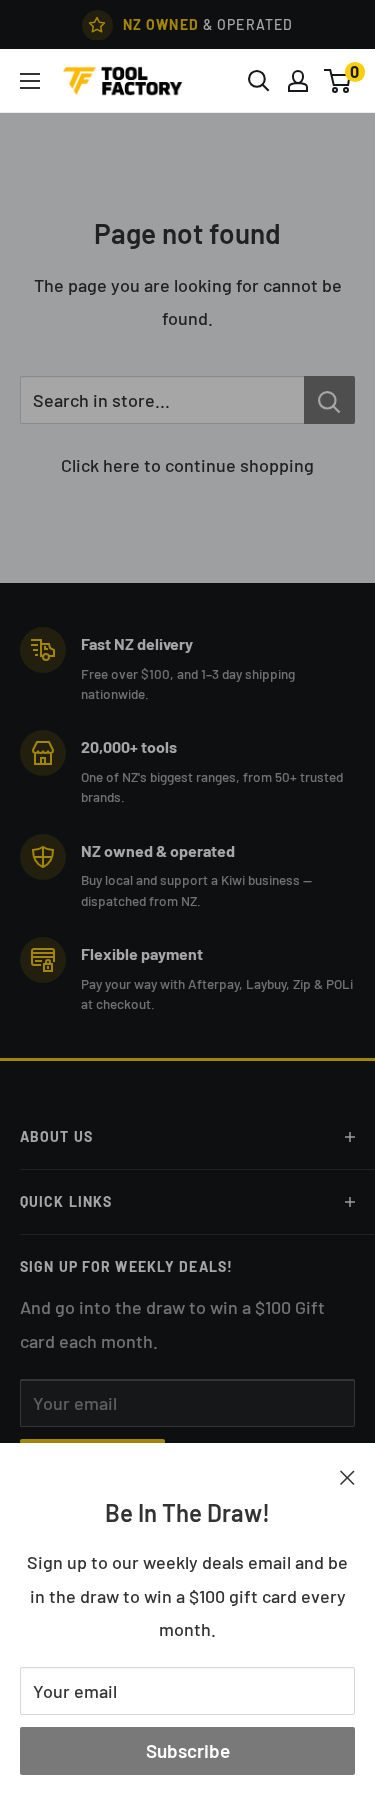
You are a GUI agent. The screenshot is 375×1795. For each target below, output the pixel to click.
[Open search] (259, 81)
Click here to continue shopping (187, 465)
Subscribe (188, 1750)
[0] (338, 81)
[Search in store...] (329, 400)
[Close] (347, 1476)
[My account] (298, 81)
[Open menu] (30, 81)
